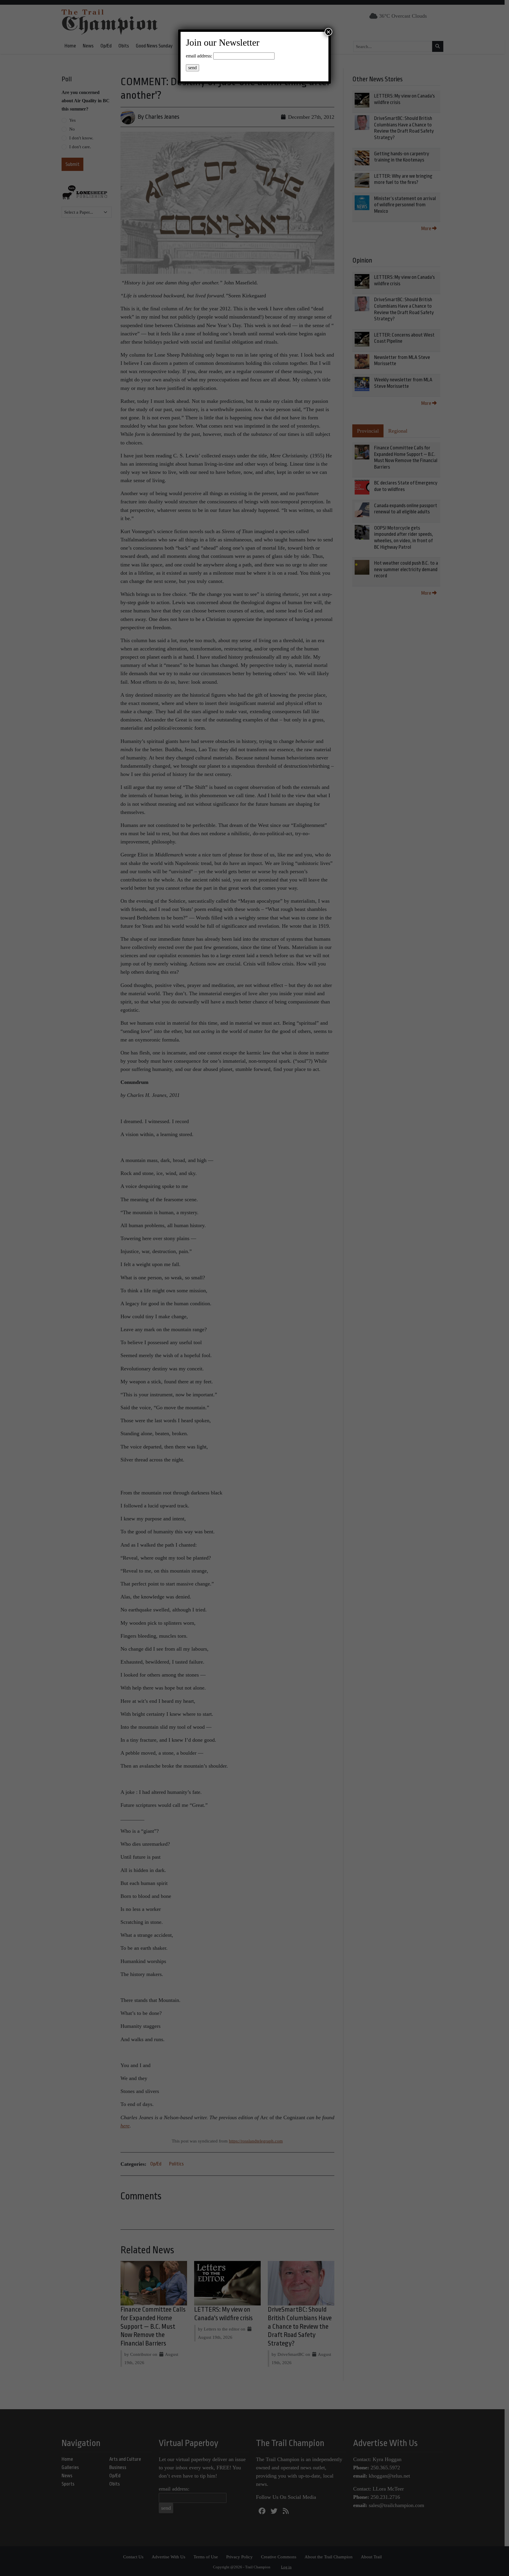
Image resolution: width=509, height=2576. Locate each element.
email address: (199, 56)
